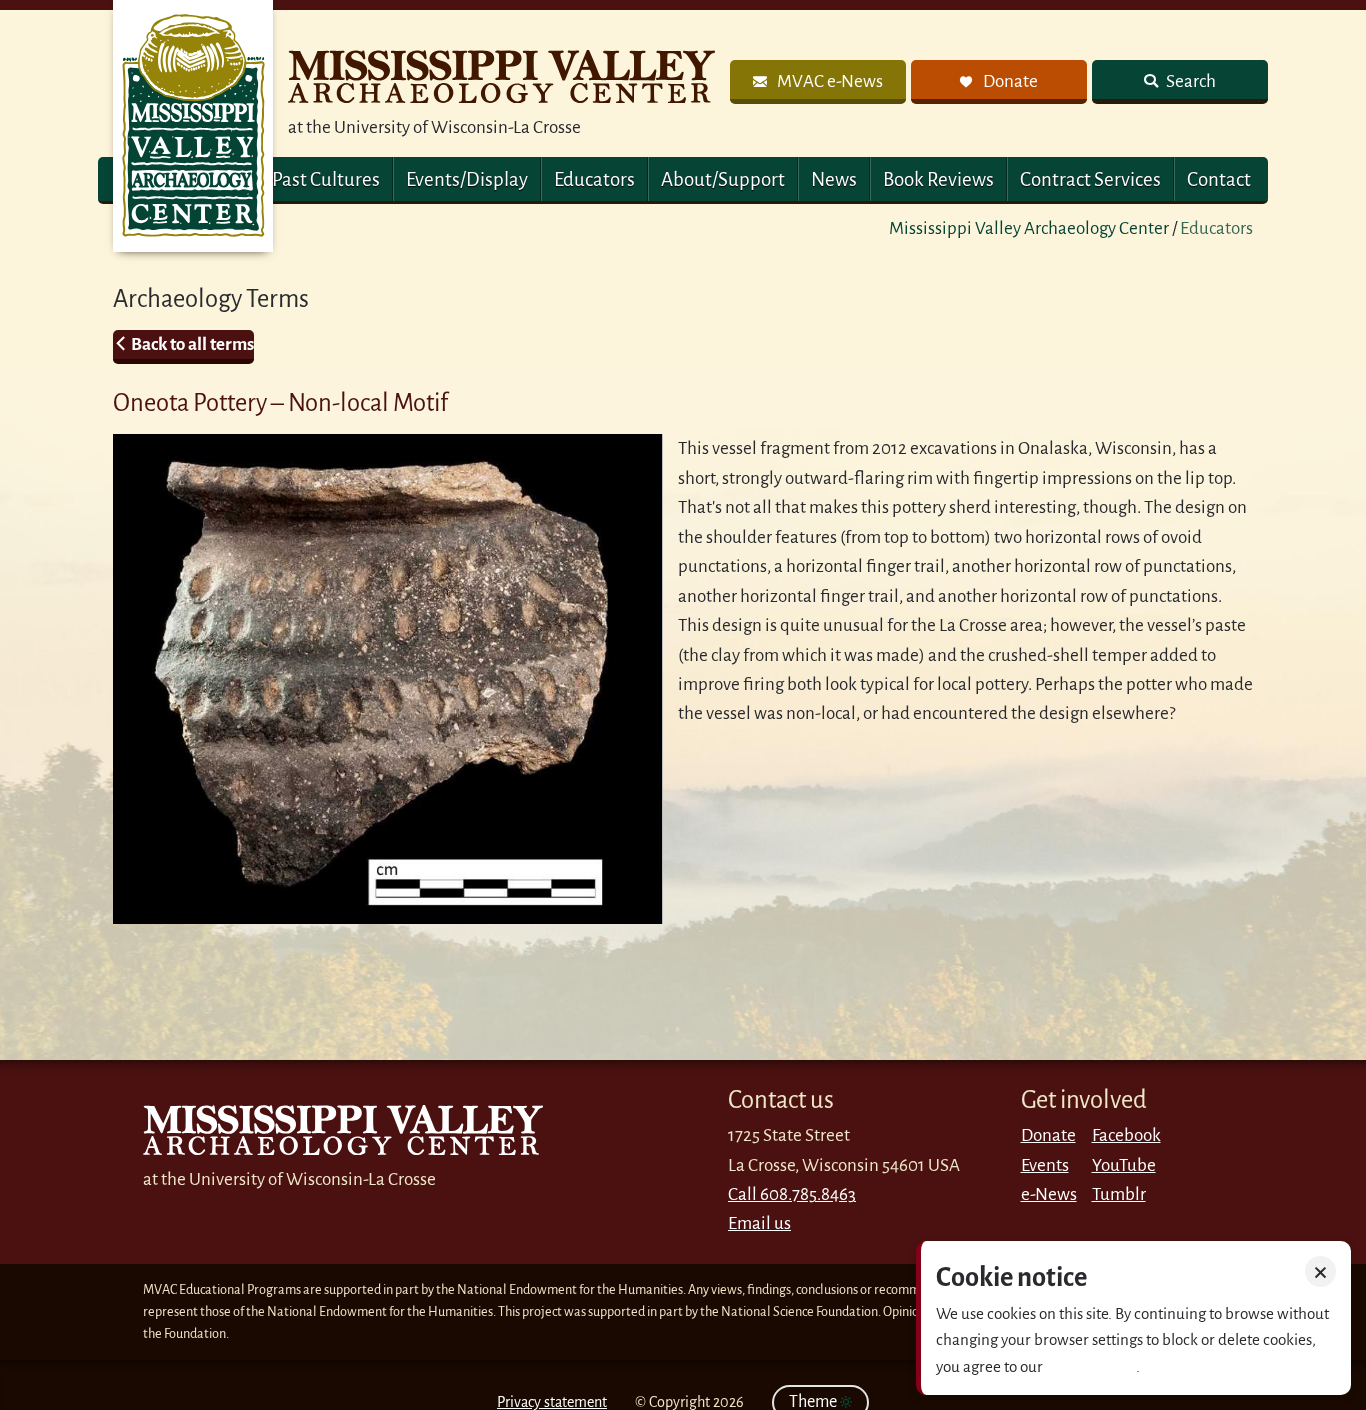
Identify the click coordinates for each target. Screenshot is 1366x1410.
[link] (818, 82)
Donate (1048, 1135)
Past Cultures (326, 179)
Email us (759, 1223)
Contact (1219, 179)
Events (1045, 1165)
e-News (1049, 1194)
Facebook (1126, 1135)
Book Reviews (938, 179)
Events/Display (467, 179)
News (834, 179)
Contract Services (1090, 179)
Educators (594, 179)
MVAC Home (193, 126)
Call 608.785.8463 (792, 1194)
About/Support (723, 179)
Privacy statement (552, 1402)
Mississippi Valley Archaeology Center (1029, 228)
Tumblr (1119, 1194)
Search (1189, 81)
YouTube (1124, 1165)
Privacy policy (1091, 1366)
